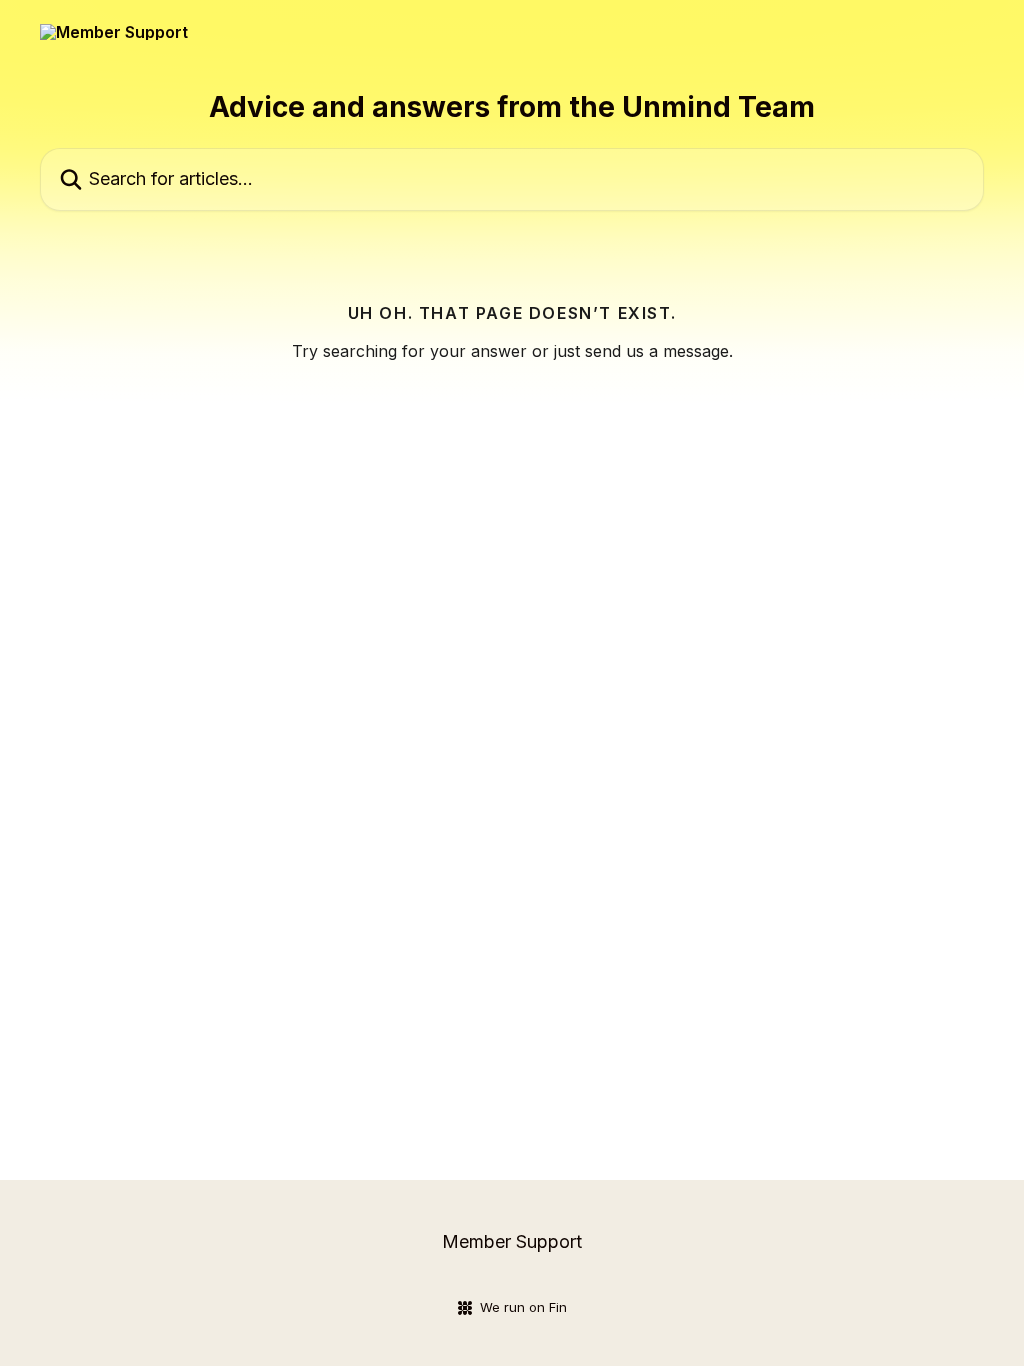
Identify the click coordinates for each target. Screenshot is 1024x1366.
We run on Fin (523, 1307)
